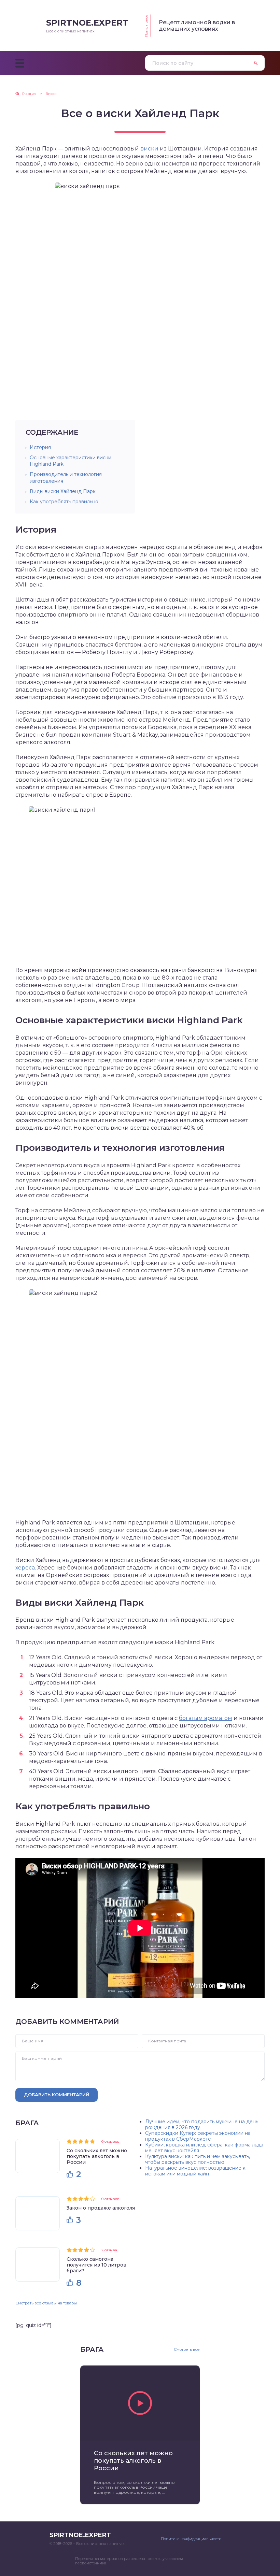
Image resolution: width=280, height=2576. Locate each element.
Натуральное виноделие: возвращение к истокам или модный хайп (195, 2171)
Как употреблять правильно (64, 502)
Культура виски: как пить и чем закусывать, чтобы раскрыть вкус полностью (198, 2159)
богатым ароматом (206, 1718)
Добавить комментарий (57, 2095)
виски (149, 149)
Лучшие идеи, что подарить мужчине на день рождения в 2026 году (202, 2124)
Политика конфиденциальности (191, 2539)
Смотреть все (187, 2350)
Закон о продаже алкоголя (101, 2208)
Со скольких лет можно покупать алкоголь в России (97, 2156)
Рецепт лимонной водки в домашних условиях (197, 26)
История (40, 447)
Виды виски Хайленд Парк (63, 491)
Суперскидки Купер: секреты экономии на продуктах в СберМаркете (198, 2136)
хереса (25, 1568)
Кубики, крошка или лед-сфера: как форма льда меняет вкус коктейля (204, 2148)
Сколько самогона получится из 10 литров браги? (96, 2265)
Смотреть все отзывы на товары (46, 2303)
